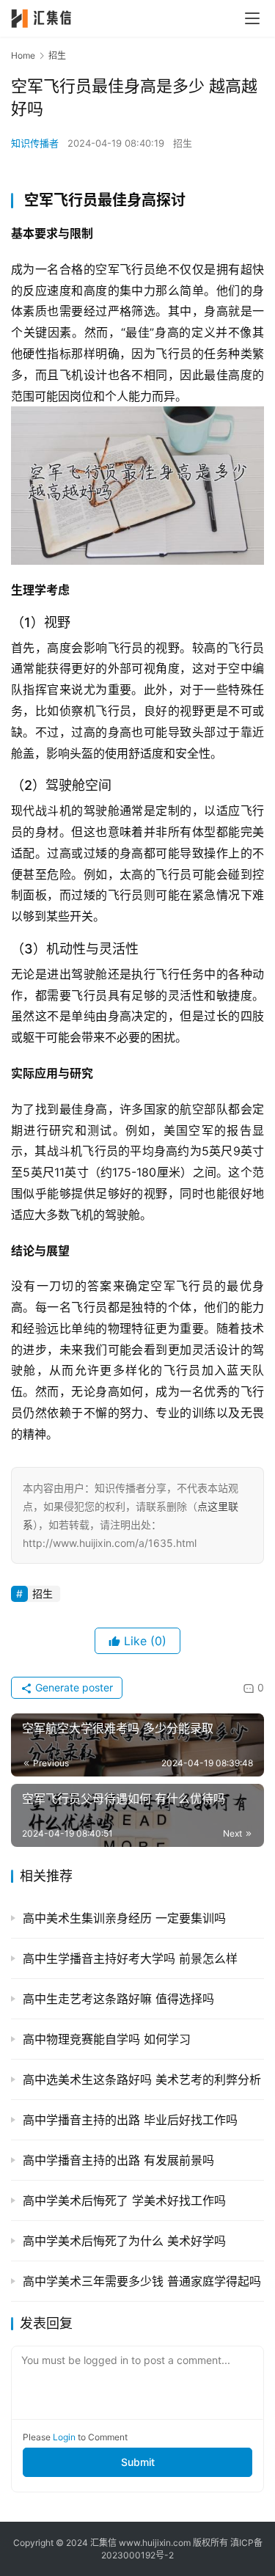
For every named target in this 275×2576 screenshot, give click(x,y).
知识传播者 (35, 143)
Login (64, 2437)
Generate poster (73, 1687)
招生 (183, 143)
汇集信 (103, 2543)
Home (23, 55)
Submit (138, 2462)
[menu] (252, 18)
